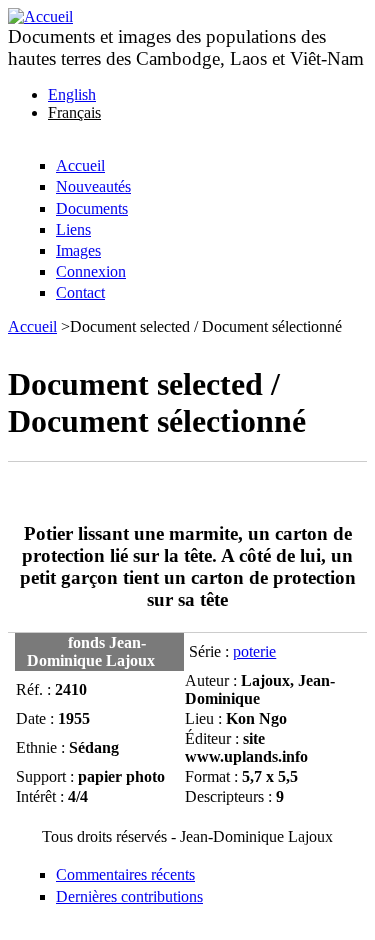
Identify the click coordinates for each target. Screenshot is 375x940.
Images (78, 250)
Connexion (91, 271)
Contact (80, 292)
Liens (73, 229)
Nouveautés (93, 186)
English (72, 94)
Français (74, 112)
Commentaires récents (125, 874)
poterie (254, 651)
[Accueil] (40, 16)
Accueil (80, 165)
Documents (92, 208)
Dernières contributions (129, 896)
